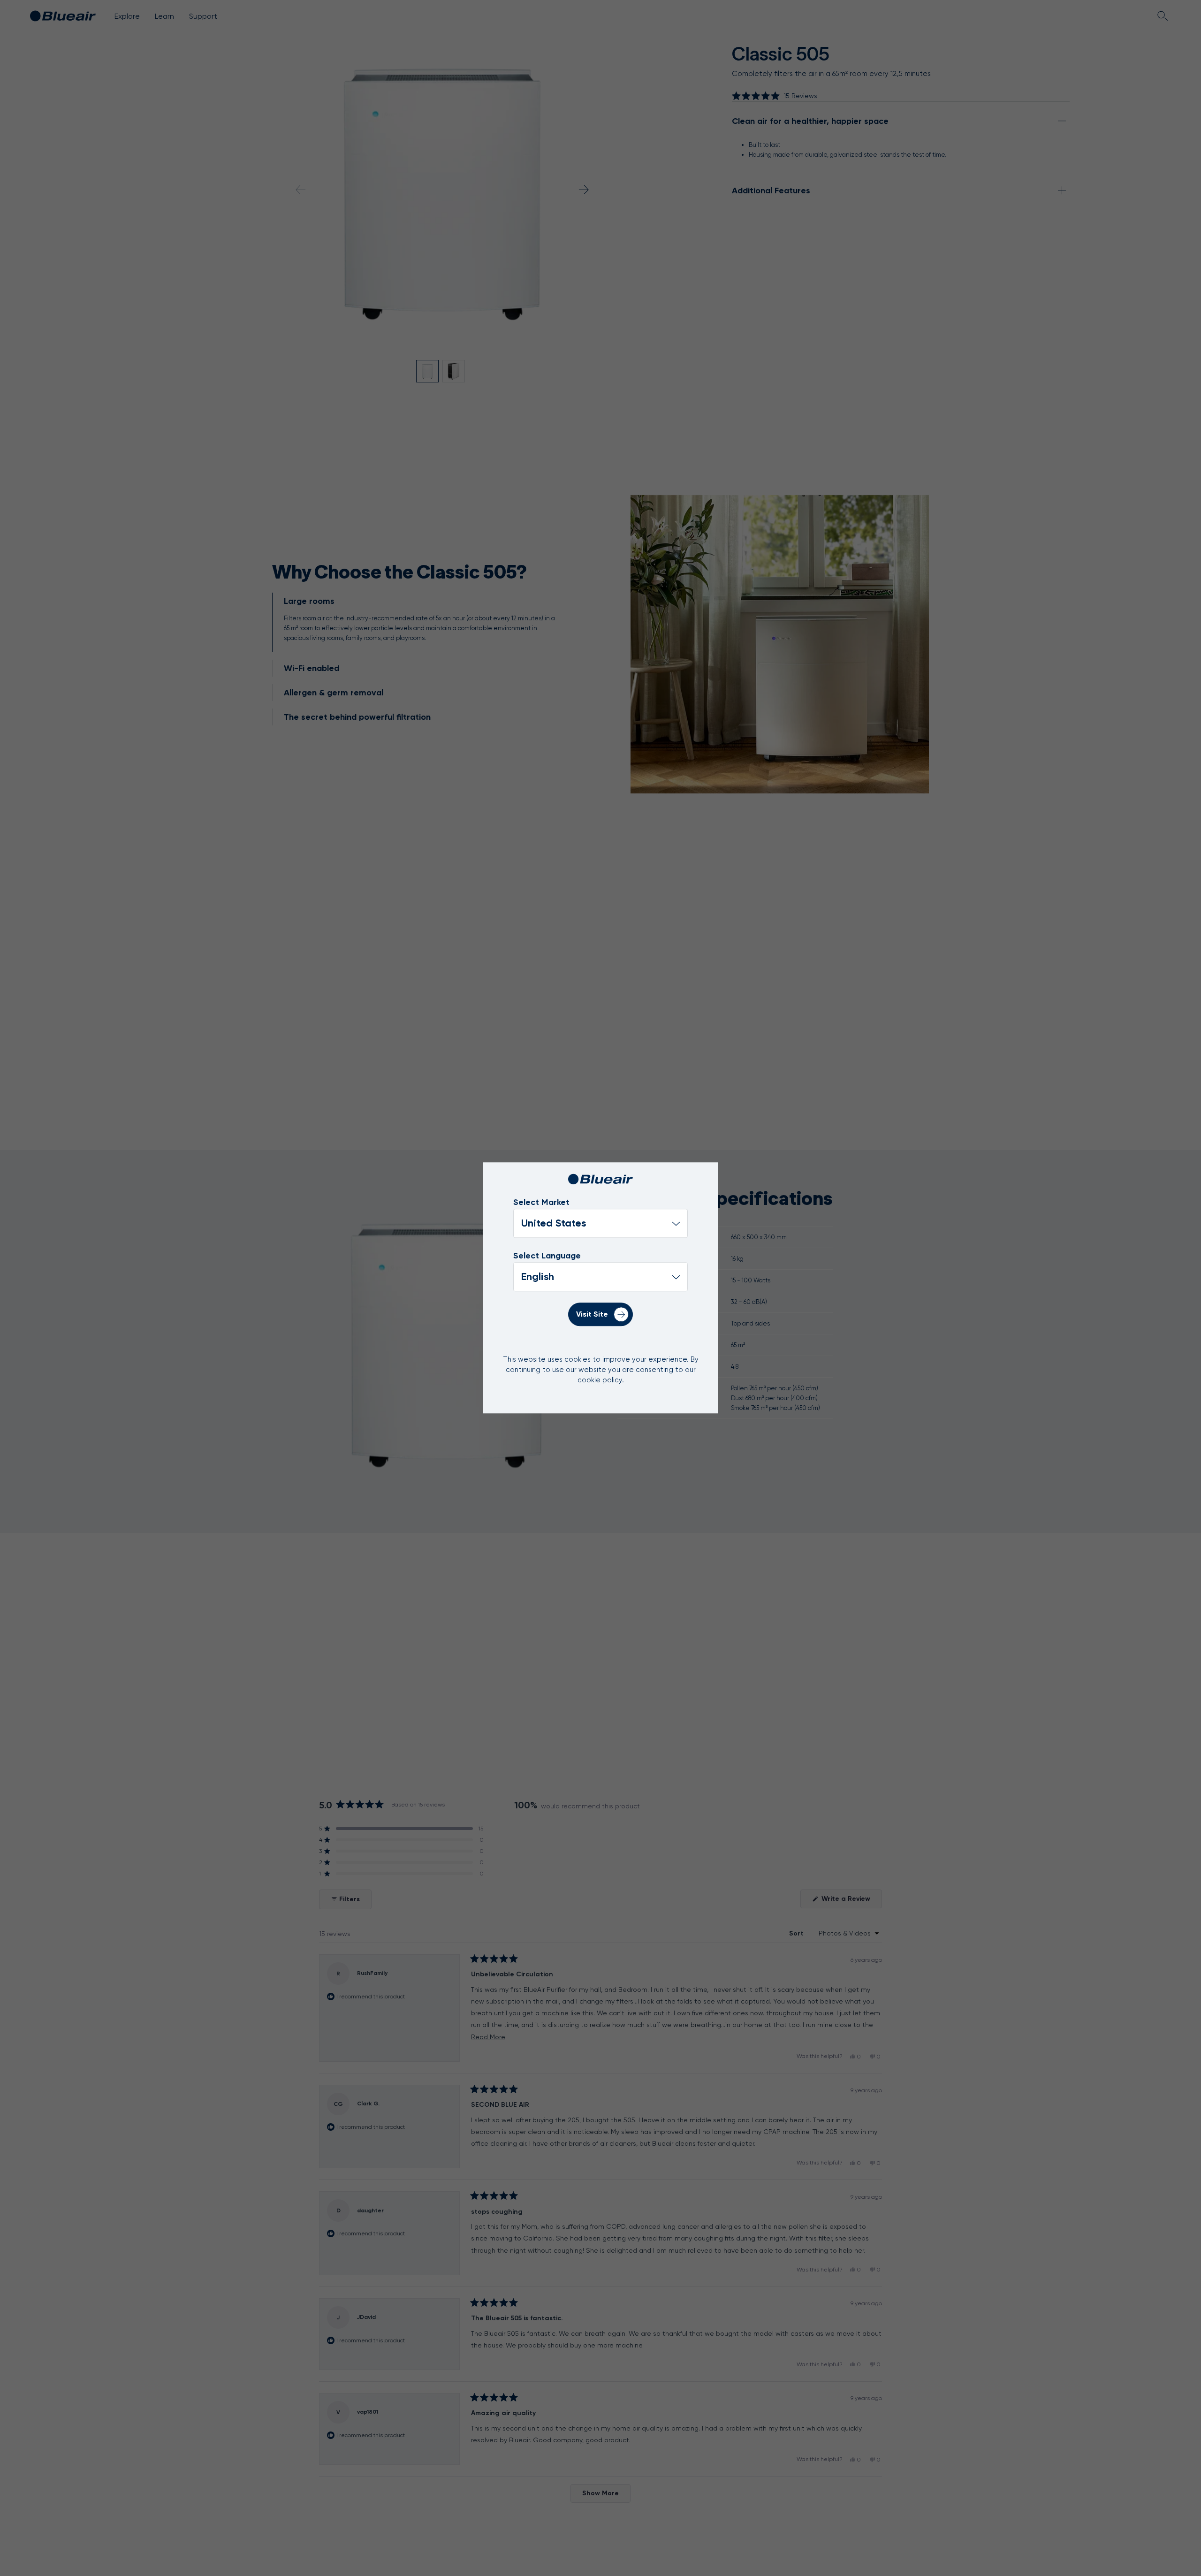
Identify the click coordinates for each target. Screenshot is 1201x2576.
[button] (775, 96)
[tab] (421, 622)
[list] (600, 1277)
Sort (797, 1933)
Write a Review (851, 1901)
